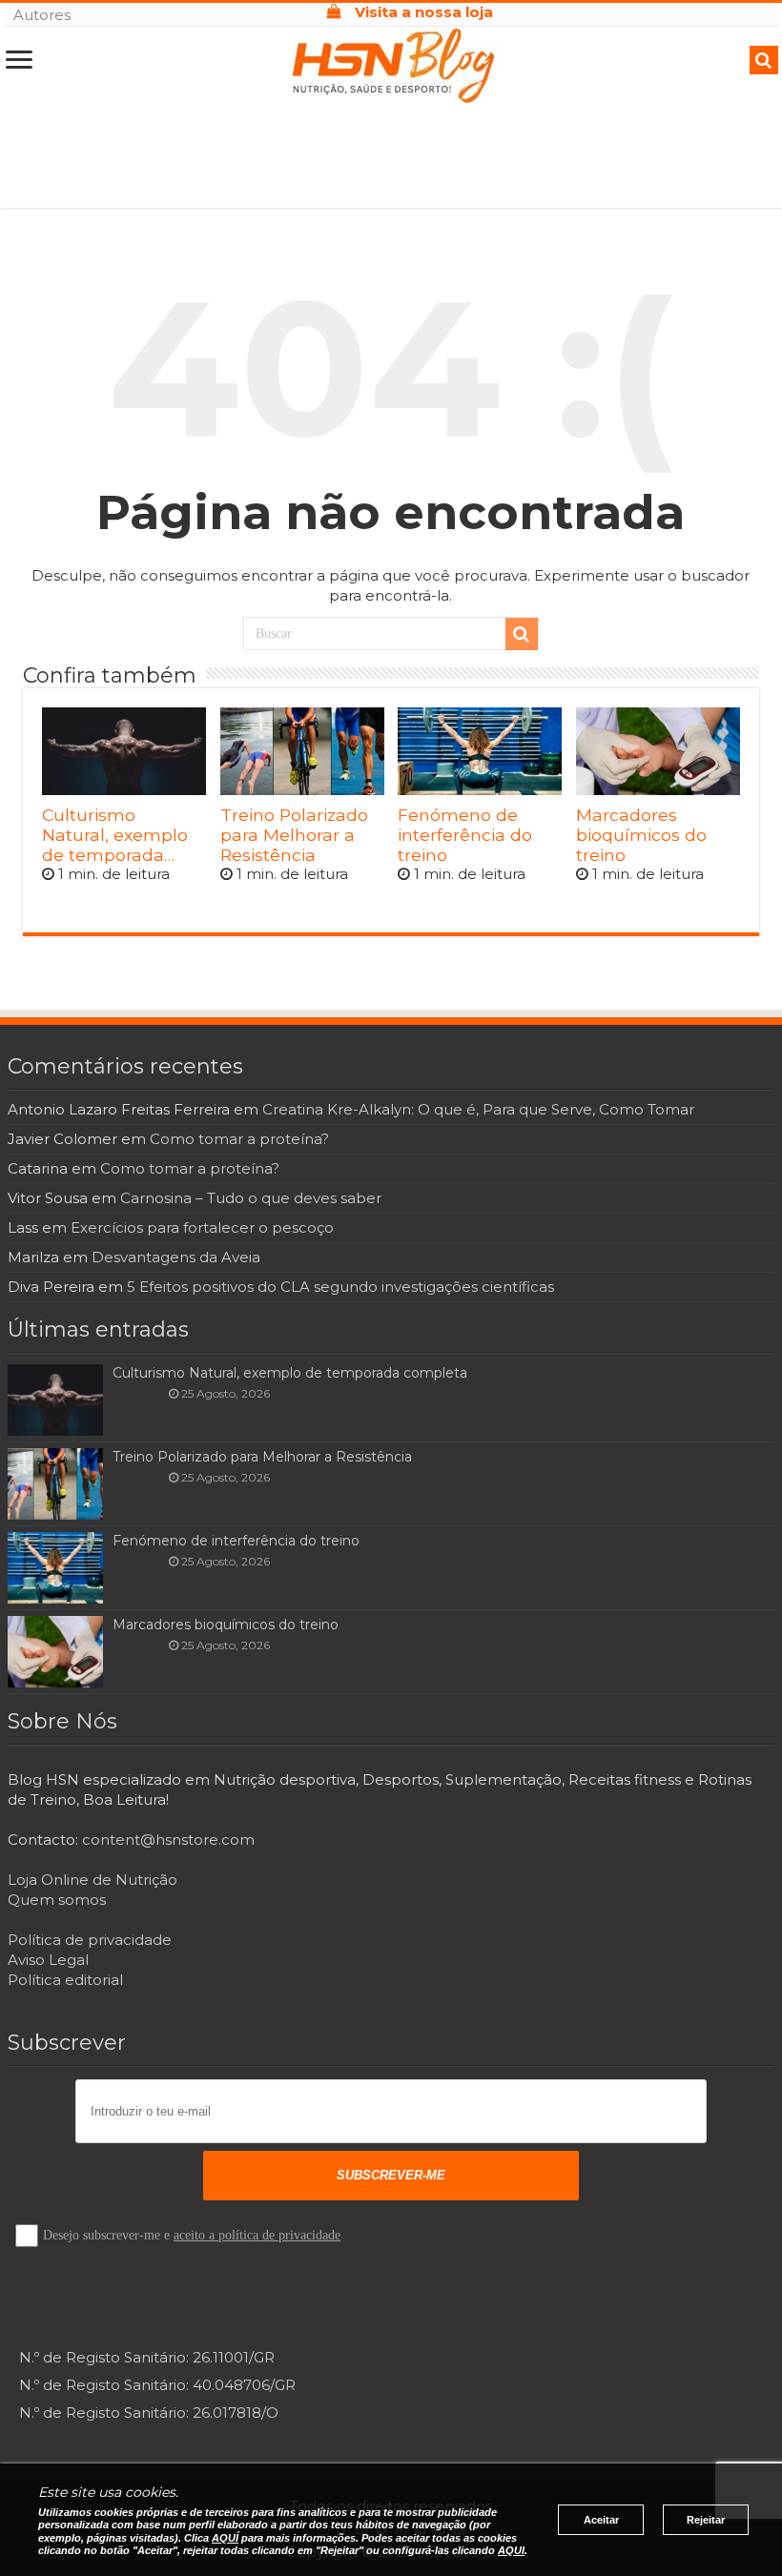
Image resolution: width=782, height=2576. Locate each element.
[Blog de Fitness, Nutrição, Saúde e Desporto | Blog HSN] (391, 64)
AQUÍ (225, 2538)
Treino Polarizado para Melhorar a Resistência (294, 835)
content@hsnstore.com (168, 1840)
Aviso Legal (48, 1960)
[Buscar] (522, 634)
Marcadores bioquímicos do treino (641, 835)
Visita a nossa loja (422, 12)
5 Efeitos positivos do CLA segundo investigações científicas (340, 1287)
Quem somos (57, 1900)
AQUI (511, 2550)
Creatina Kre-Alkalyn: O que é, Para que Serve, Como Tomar (478, 1109)
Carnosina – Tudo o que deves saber (251, 1198)
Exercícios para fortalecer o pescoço (202, 1227)
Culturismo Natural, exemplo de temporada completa (115, 835)
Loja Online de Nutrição (93, 1880)
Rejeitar (706, 2520)
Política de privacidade (90, 1940)
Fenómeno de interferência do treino (465, 835)
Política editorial (65, 1980)
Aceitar (601, 2520)
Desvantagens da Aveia (176, 1257)
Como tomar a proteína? (239, 1139)
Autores (42, 15)
